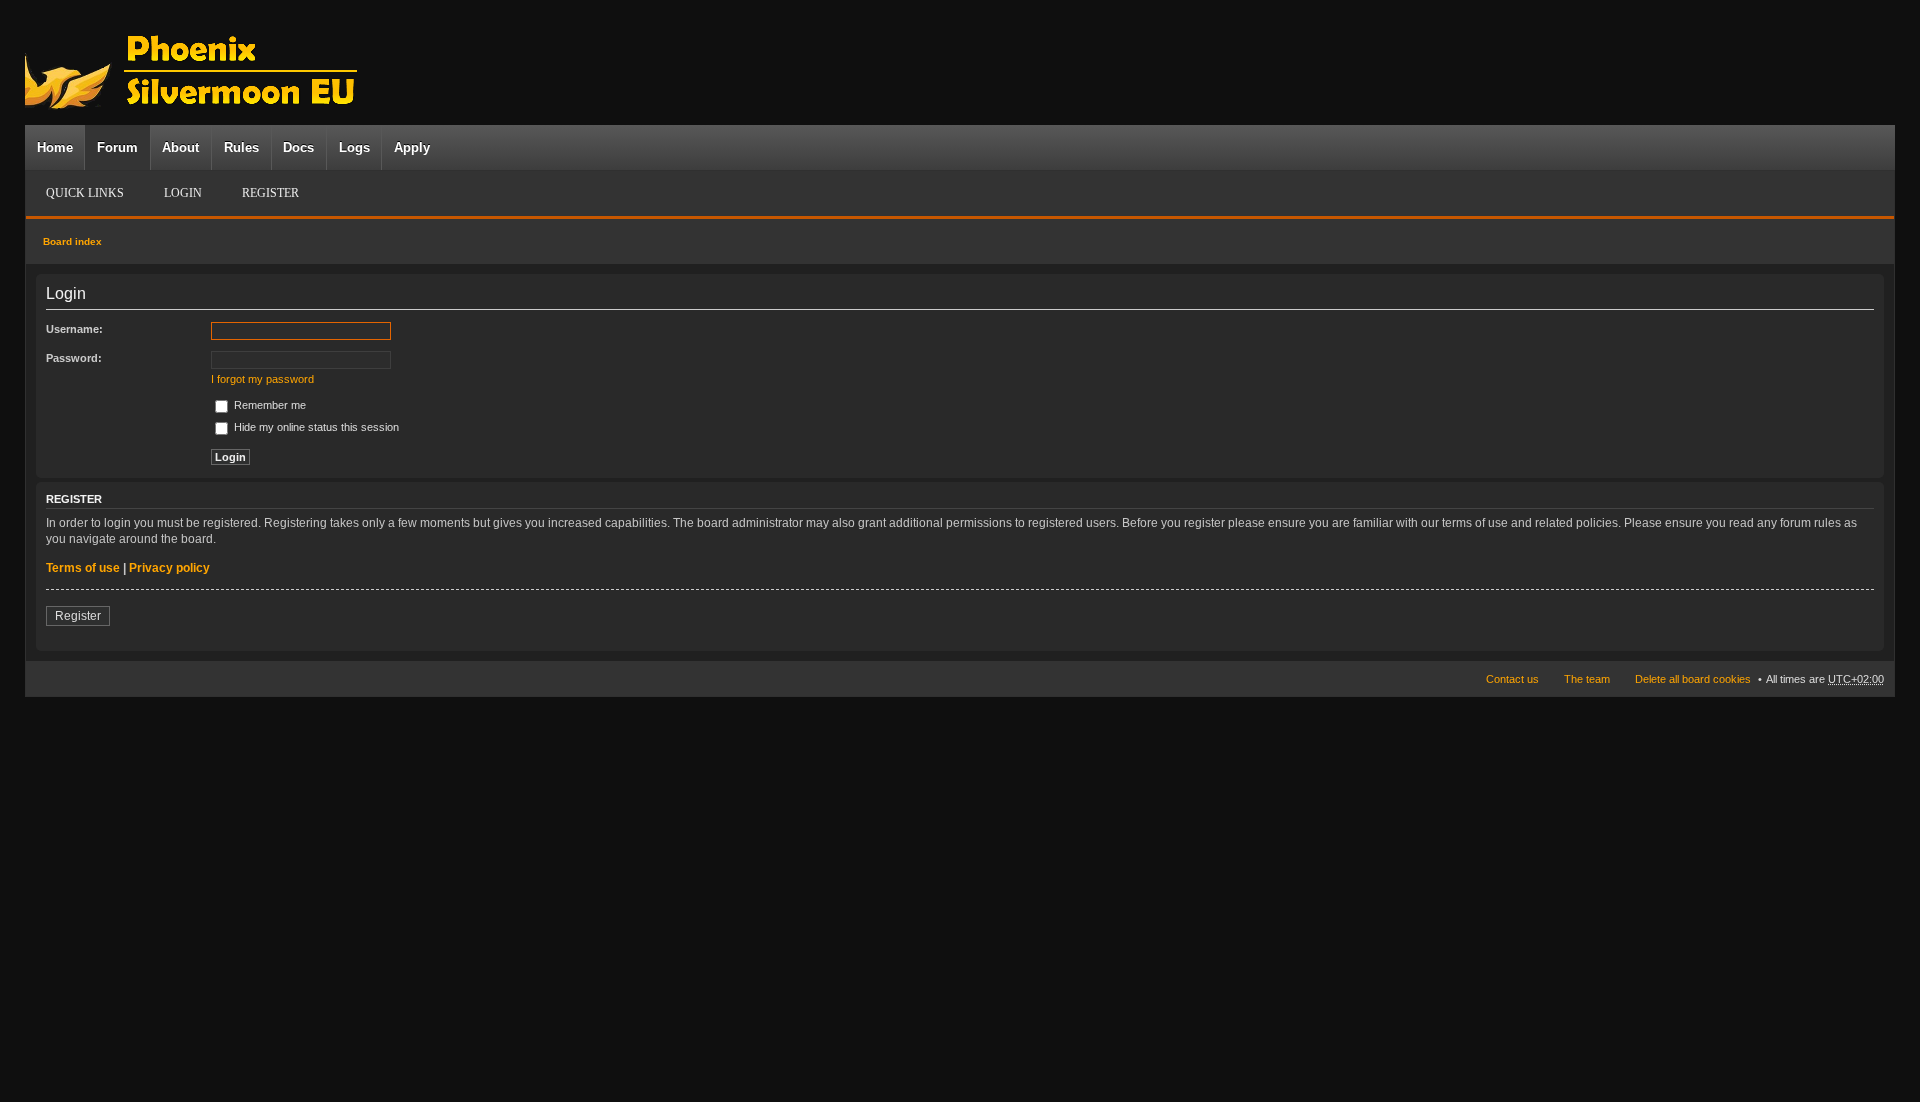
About (180, 147)
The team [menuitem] (1587, 679)
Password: (74, 358)
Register (78, 616)
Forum (117, 147)
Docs (298, 147)
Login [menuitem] (183, 193)
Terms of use (83, 568)
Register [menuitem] (270, 193)
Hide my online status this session (315, 427)
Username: (74, 329)
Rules (241, 147)
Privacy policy (169, 568)
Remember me (268, 405)
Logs (354, 147)
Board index (72, 241)
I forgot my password (262, 379)
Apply (412, 147)
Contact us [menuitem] (1512, 679)
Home (55, 147)
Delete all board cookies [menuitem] (1693, 679)
